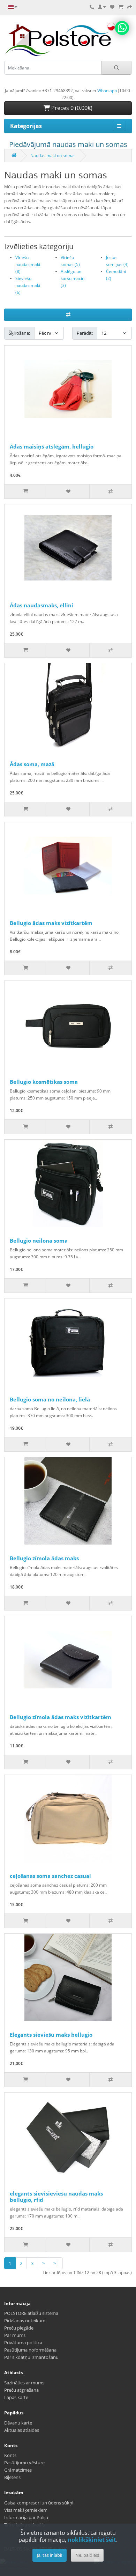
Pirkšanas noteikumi (25, 2320)
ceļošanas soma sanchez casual (50, 1876)
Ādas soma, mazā (32, 764)
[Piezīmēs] (68, 491)
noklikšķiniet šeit (92, 2540)
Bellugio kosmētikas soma (44, 1082)
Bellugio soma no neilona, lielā (50, 1399)
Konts (10, 2455)
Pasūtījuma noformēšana (30, 2350)
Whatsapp (107, 91)
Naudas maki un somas (53, 156)
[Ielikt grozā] (26, 491)
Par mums (15, 2335)
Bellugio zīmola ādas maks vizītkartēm (61, 1717)
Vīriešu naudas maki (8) (28, 264)
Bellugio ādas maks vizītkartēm (51, 923)
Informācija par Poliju (26, 2517)
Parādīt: (85, 333)
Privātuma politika (23, 2342)
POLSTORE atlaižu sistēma (31, 2313)
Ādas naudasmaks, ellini (41, 605)
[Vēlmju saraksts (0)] (112, 7)
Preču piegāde (19, 2328)
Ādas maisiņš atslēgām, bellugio (52, 446)
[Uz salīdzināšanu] (110, 491)
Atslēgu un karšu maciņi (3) (73, 278)
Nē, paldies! (87, 2555)
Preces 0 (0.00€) (71, 108)
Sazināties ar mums (24, 2383)
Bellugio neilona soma (39, 1241)
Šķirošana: (19, 333)
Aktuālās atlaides (22, 2430)
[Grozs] (121, 7)
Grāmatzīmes (18, 2470)
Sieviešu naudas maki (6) (28, 285)
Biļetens (12, 2477)
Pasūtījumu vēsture (24, 2463)
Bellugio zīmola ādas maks (44, 1558)
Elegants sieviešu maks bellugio (51, 2035)
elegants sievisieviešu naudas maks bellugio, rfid (56, 2197)
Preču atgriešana (21, 2390)
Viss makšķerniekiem (26, 2510)
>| (56, 2263)
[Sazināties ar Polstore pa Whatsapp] (122, 28)
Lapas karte (16, 2397)
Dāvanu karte (18, 2423)
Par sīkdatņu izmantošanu (31, 2357)
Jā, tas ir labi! (50, 2555)
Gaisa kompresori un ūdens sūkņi (39, 2503)
